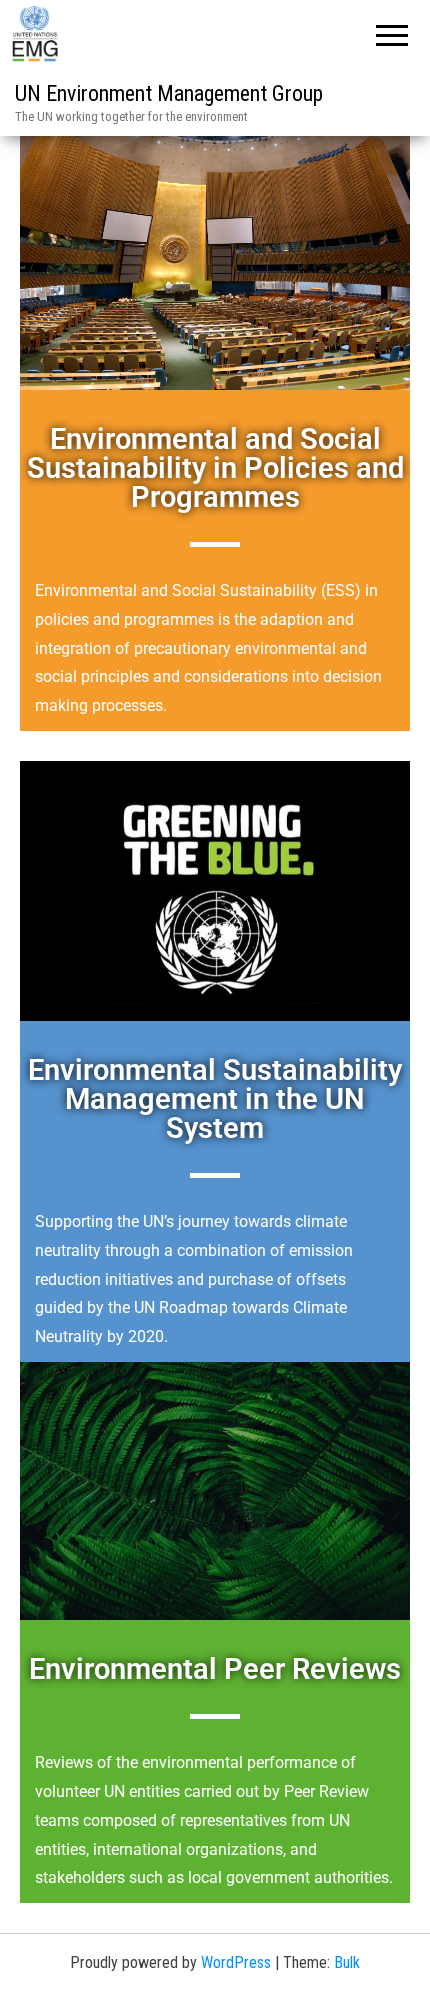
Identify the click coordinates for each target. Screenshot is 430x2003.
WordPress (236, 1962)
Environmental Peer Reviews (215, 1669)
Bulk (347, 1962)
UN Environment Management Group (169, 93)
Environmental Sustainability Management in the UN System (215, 1099)
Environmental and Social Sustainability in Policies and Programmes (215, 468)
